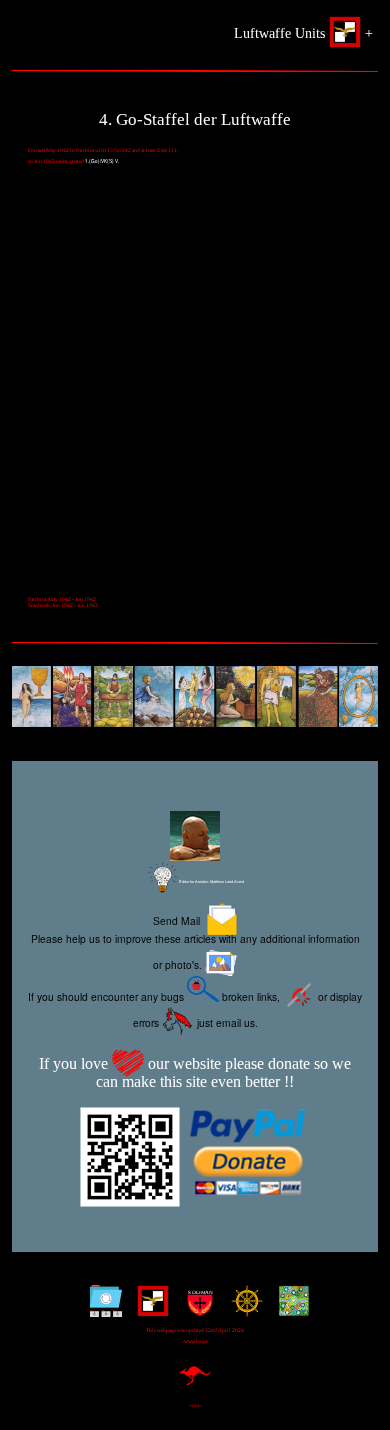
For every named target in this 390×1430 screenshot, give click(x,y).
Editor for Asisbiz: (211, 881)
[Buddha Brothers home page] (242, 1308)
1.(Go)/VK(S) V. (102, 161)
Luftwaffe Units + (303, 33)
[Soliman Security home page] (195, 1308)
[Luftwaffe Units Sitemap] (101, 1308)
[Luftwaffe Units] (148, 1308)
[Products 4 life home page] (289, 1308)
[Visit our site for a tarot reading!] (195, 699)
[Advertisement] (195, 391)
